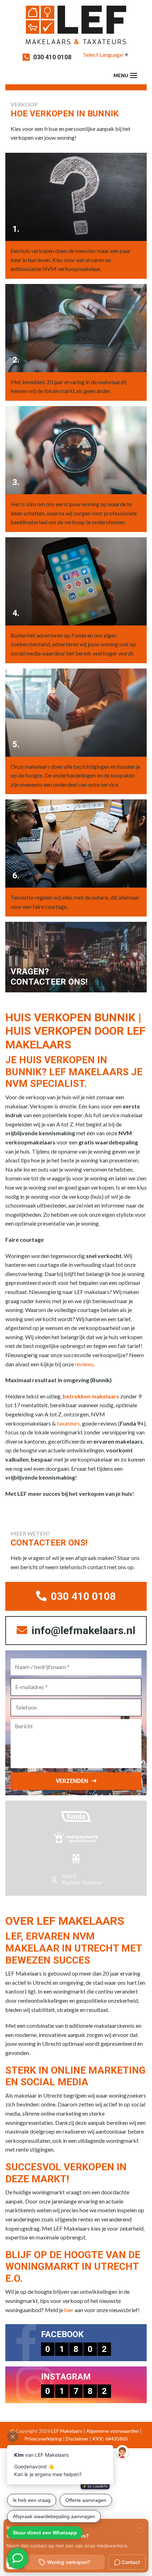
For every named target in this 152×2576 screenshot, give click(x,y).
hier (69, 2310)
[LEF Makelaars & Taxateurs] (76, 27)
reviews (84, 1364)
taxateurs (68, 1423)
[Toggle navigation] (134, 75)
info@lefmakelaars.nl (82, 1630)
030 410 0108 (52, 57)
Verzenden (72, 1781)
